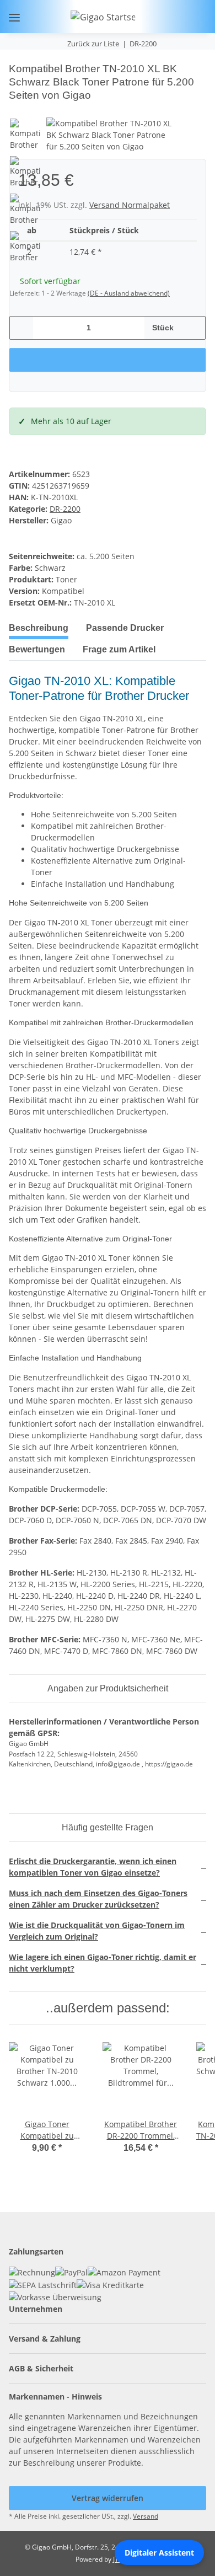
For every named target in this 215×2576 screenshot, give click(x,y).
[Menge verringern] (22, 328)
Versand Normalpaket (130, 205)
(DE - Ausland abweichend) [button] (129, 293)
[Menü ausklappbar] (14, 17)
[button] (162, 17)
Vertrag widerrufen (108, 2498)
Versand (146, 2516)
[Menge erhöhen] (193, 328)
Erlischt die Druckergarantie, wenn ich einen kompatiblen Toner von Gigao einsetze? (93, 1867)
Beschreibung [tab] (39, 628)
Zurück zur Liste (93, 44)
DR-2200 (65, 509)
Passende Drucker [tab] (125, 628)
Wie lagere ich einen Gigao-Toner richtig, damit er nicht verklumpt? (103, 1963)
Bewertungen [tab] (37, 649)
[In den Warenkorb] (18, 56)
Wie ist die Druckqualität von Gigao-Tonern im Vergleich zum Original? (97, 1931)
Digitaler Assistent (159, 2553)
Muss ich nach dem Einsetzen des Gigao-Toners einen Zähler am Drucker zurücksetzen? (98, 1899)
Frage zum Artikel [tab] (119, 649)
